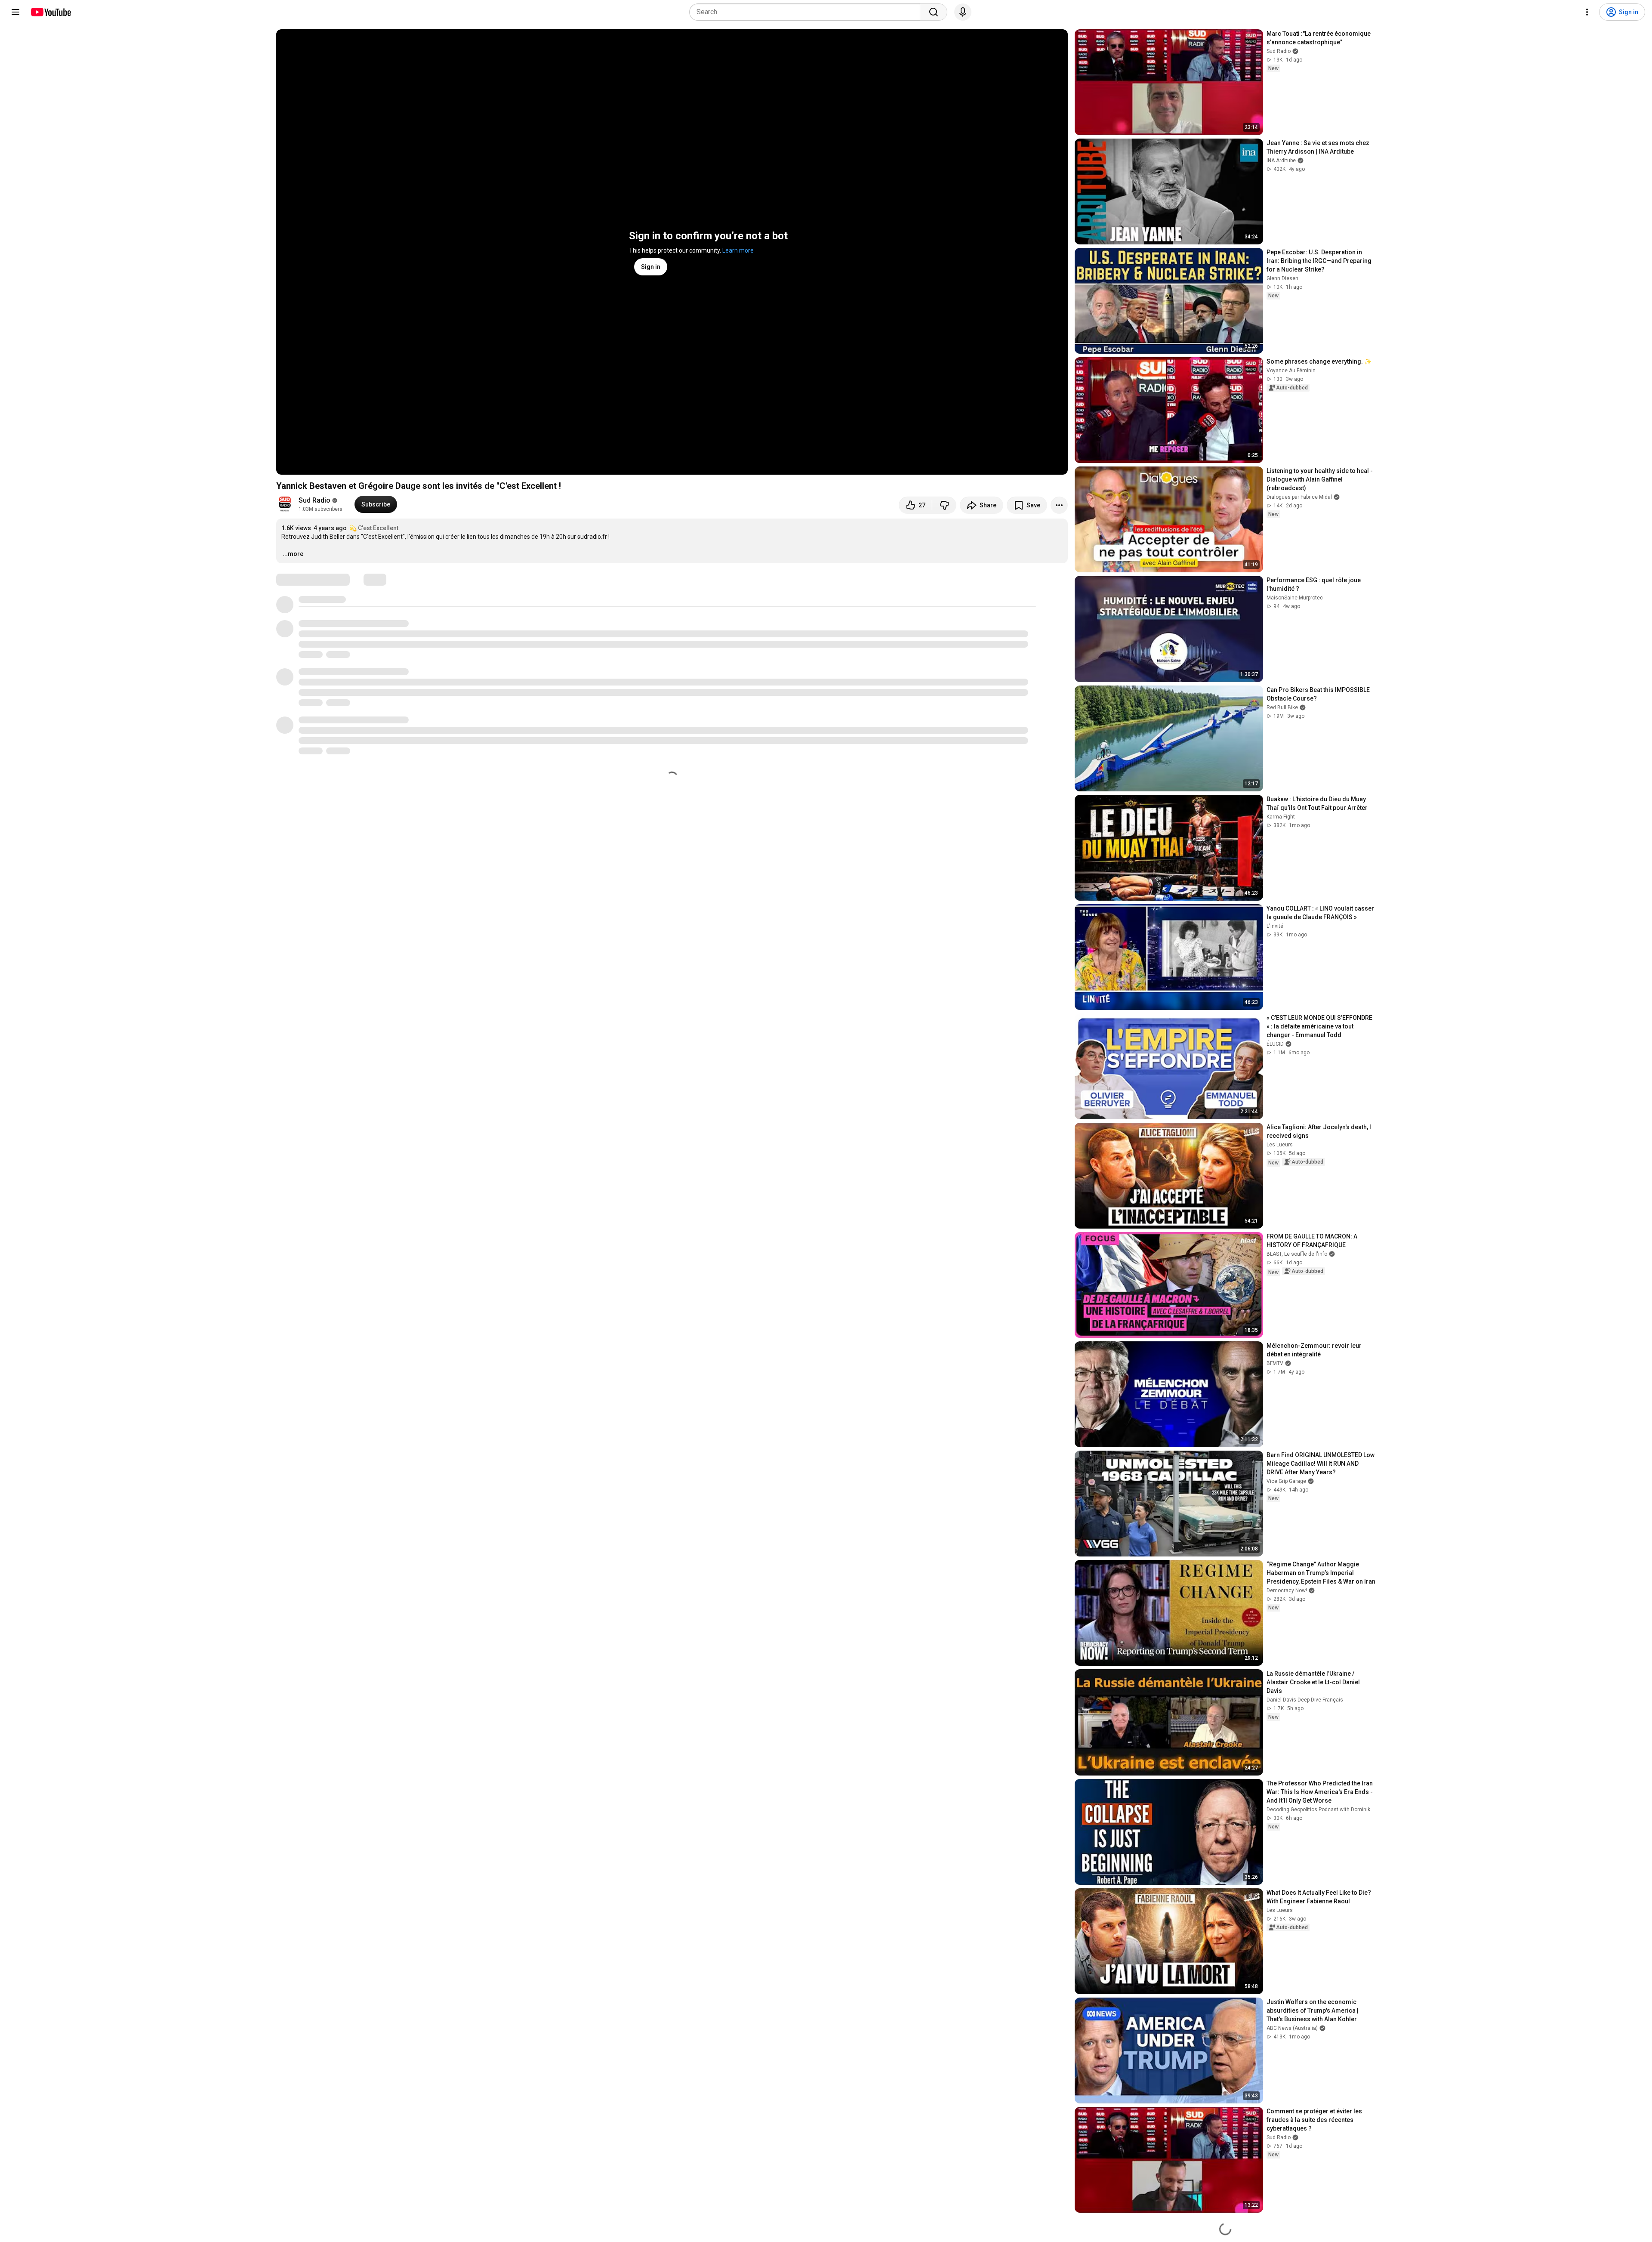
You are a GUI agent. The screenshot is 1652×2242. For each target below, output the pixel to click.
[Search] (934, 12)
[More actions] (1059, 505)
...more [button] (293, 554)
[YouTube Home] (51, 12)
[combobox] (807, 12)
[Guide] (15, 12)
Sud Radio (314, 500)
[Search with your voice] (963, 12)
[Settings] (1587, 12)
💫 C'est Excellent (374, 528)
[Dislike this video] (944, 505)
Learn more (738, 250)
